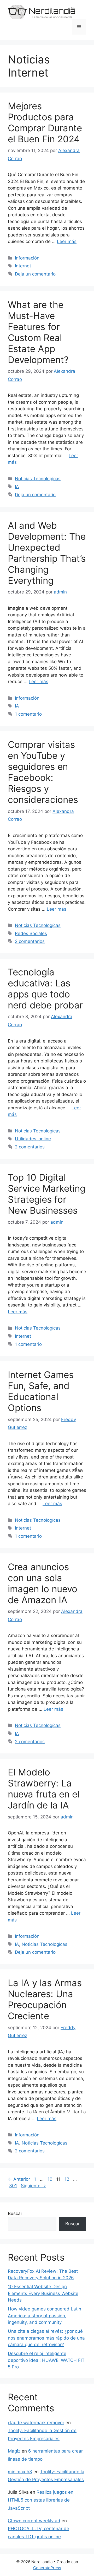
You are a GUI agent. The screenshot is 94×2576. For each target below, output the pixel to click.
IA (17, 487)
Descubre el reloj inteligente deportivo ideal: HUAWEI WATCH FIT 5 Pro (46, 2360)
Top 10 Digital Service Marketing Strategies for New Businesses (47, 1194)
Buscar (15, 2213)
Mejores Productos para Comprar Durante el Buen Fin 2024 (45, 122)
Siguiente (33, 2186)
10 (51, 2179)
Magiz (14, 2451)
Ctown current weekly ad (34, 2521)
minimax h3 (20, 2472)
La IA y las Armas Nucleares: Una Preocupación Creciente (45, 1999)
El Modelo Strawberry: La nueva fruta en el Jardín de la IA (44, 1789)
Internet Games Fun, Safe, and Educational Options (41, 1391)
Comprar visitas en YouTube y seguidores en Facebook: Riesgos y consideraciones (43, 772)
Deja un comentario (35, 274)
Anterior (19, 2179)
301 (14, 2186)
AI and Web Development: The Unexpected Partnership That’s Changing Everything (47, 553)
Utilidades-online (33, 1139)
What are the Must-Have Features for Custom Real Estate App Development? (38, 332)
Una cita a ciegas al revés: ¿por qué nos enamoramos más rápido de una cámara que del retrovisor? (46, 2338)
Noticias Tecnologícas (38, 479)
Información (27, 258)
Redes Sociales (31, 933)
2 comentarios (30, 941)
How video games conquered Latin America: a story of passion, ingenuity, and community (45, 2316)
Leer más (67, 241)
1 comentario (28, 714)
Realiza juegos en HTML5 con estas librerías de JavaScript (41, 2500)
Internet (23, 266)
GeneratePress (47, 2568)
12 (67, 2179)
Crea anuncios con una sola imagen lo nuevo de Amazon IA (43, 1583)
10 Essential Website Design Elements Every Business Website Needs (43, 2293)
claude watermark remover (36, 2423)
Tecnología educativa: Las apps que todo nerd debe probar (45, 989)
